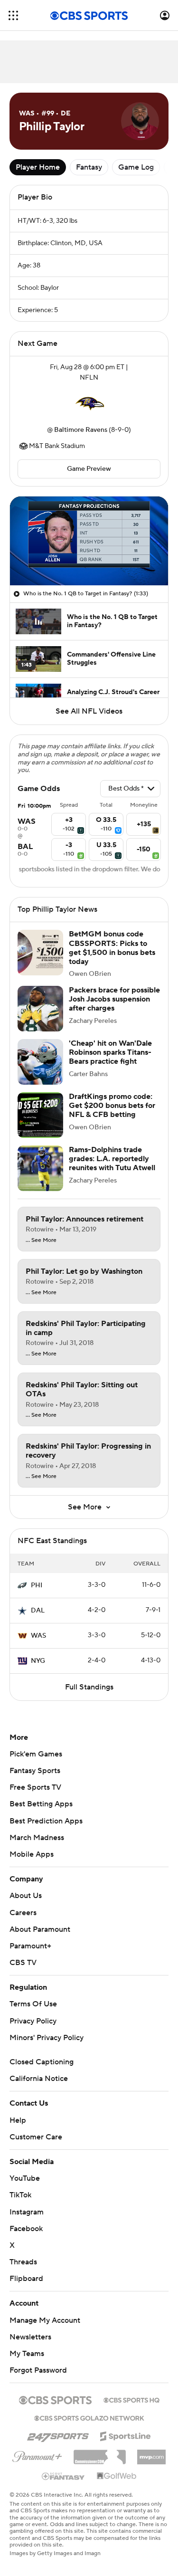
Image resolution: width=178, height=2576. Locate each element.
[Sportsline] (126, 2435)
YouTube (25, 2178)
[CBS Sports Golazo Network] (89, 2417)
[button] (13, 15)
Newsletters (30, 2337)
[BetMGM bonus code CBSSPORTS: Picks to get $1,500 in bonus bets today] (40, 953)
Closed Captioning (42, 2062)
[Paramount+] (37, 2455)
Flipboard (26, 2279)
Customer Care (36, 2137)
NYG (38, 1661)
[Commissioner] (100, 2453)
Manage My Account (45, 2320)
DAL (38, 1611)
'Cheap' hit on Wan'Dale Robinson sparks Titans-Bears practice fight (110, 1052)
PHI (37, 1585)
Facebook (26, 2229)
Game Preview (89, 469)
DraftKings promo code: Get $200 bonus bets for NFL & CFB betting (112, 1106)
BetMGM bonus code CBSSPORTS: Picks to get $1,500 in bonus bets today (112, 948)
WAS (38, 1636)
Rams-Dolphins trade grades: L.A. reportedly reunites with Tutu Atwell (112, 1159)
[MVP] (151, 2453)
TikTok (20, 2195)
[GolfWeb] (117, 2476)
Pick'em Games (36, 1754)
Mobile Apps (32, 1854)
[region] (89, 541)
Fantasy (89, 167)
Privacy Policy (33, 2021)
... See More (41, 1240)
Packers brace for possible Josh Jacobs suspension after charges (114, 999)
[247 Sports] (58, 2434)
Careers (23, 1913)
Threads (23, 2262)
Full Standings (89, 1687)
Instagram (27, 2212)
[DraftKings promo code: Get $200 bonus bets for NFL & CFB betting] (40, 1115)
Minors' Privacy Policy (47, 2038)
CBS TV (23, 1963)
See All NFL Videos (89, 711)
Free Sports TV (35, 1787)
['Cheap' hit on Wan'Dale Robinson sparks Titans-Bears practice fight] (40, 1062)
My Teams (27, 2354)
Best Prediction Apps (46, 1821)
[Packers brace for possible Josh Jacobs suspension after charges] (40, 1009)
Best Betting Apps (41, 1804)
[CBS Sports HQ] (131, 2399)
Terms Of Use (33, 2004)
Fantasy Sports (35, 1771)
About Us (26, 1896)
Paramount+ (30, 1946)
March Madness (37, 1838)
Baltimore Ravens (81, 430)
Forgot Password (38, 2370)
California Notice (39, 2079)
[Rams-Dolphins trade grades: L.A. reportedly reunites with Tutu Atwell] (40, 1168)
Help (18, 2120)
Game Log (136, 167)
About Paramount (40, 1929)
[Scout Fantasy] (64, 2476)
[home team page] (89, 404)
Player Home (38, 167)
